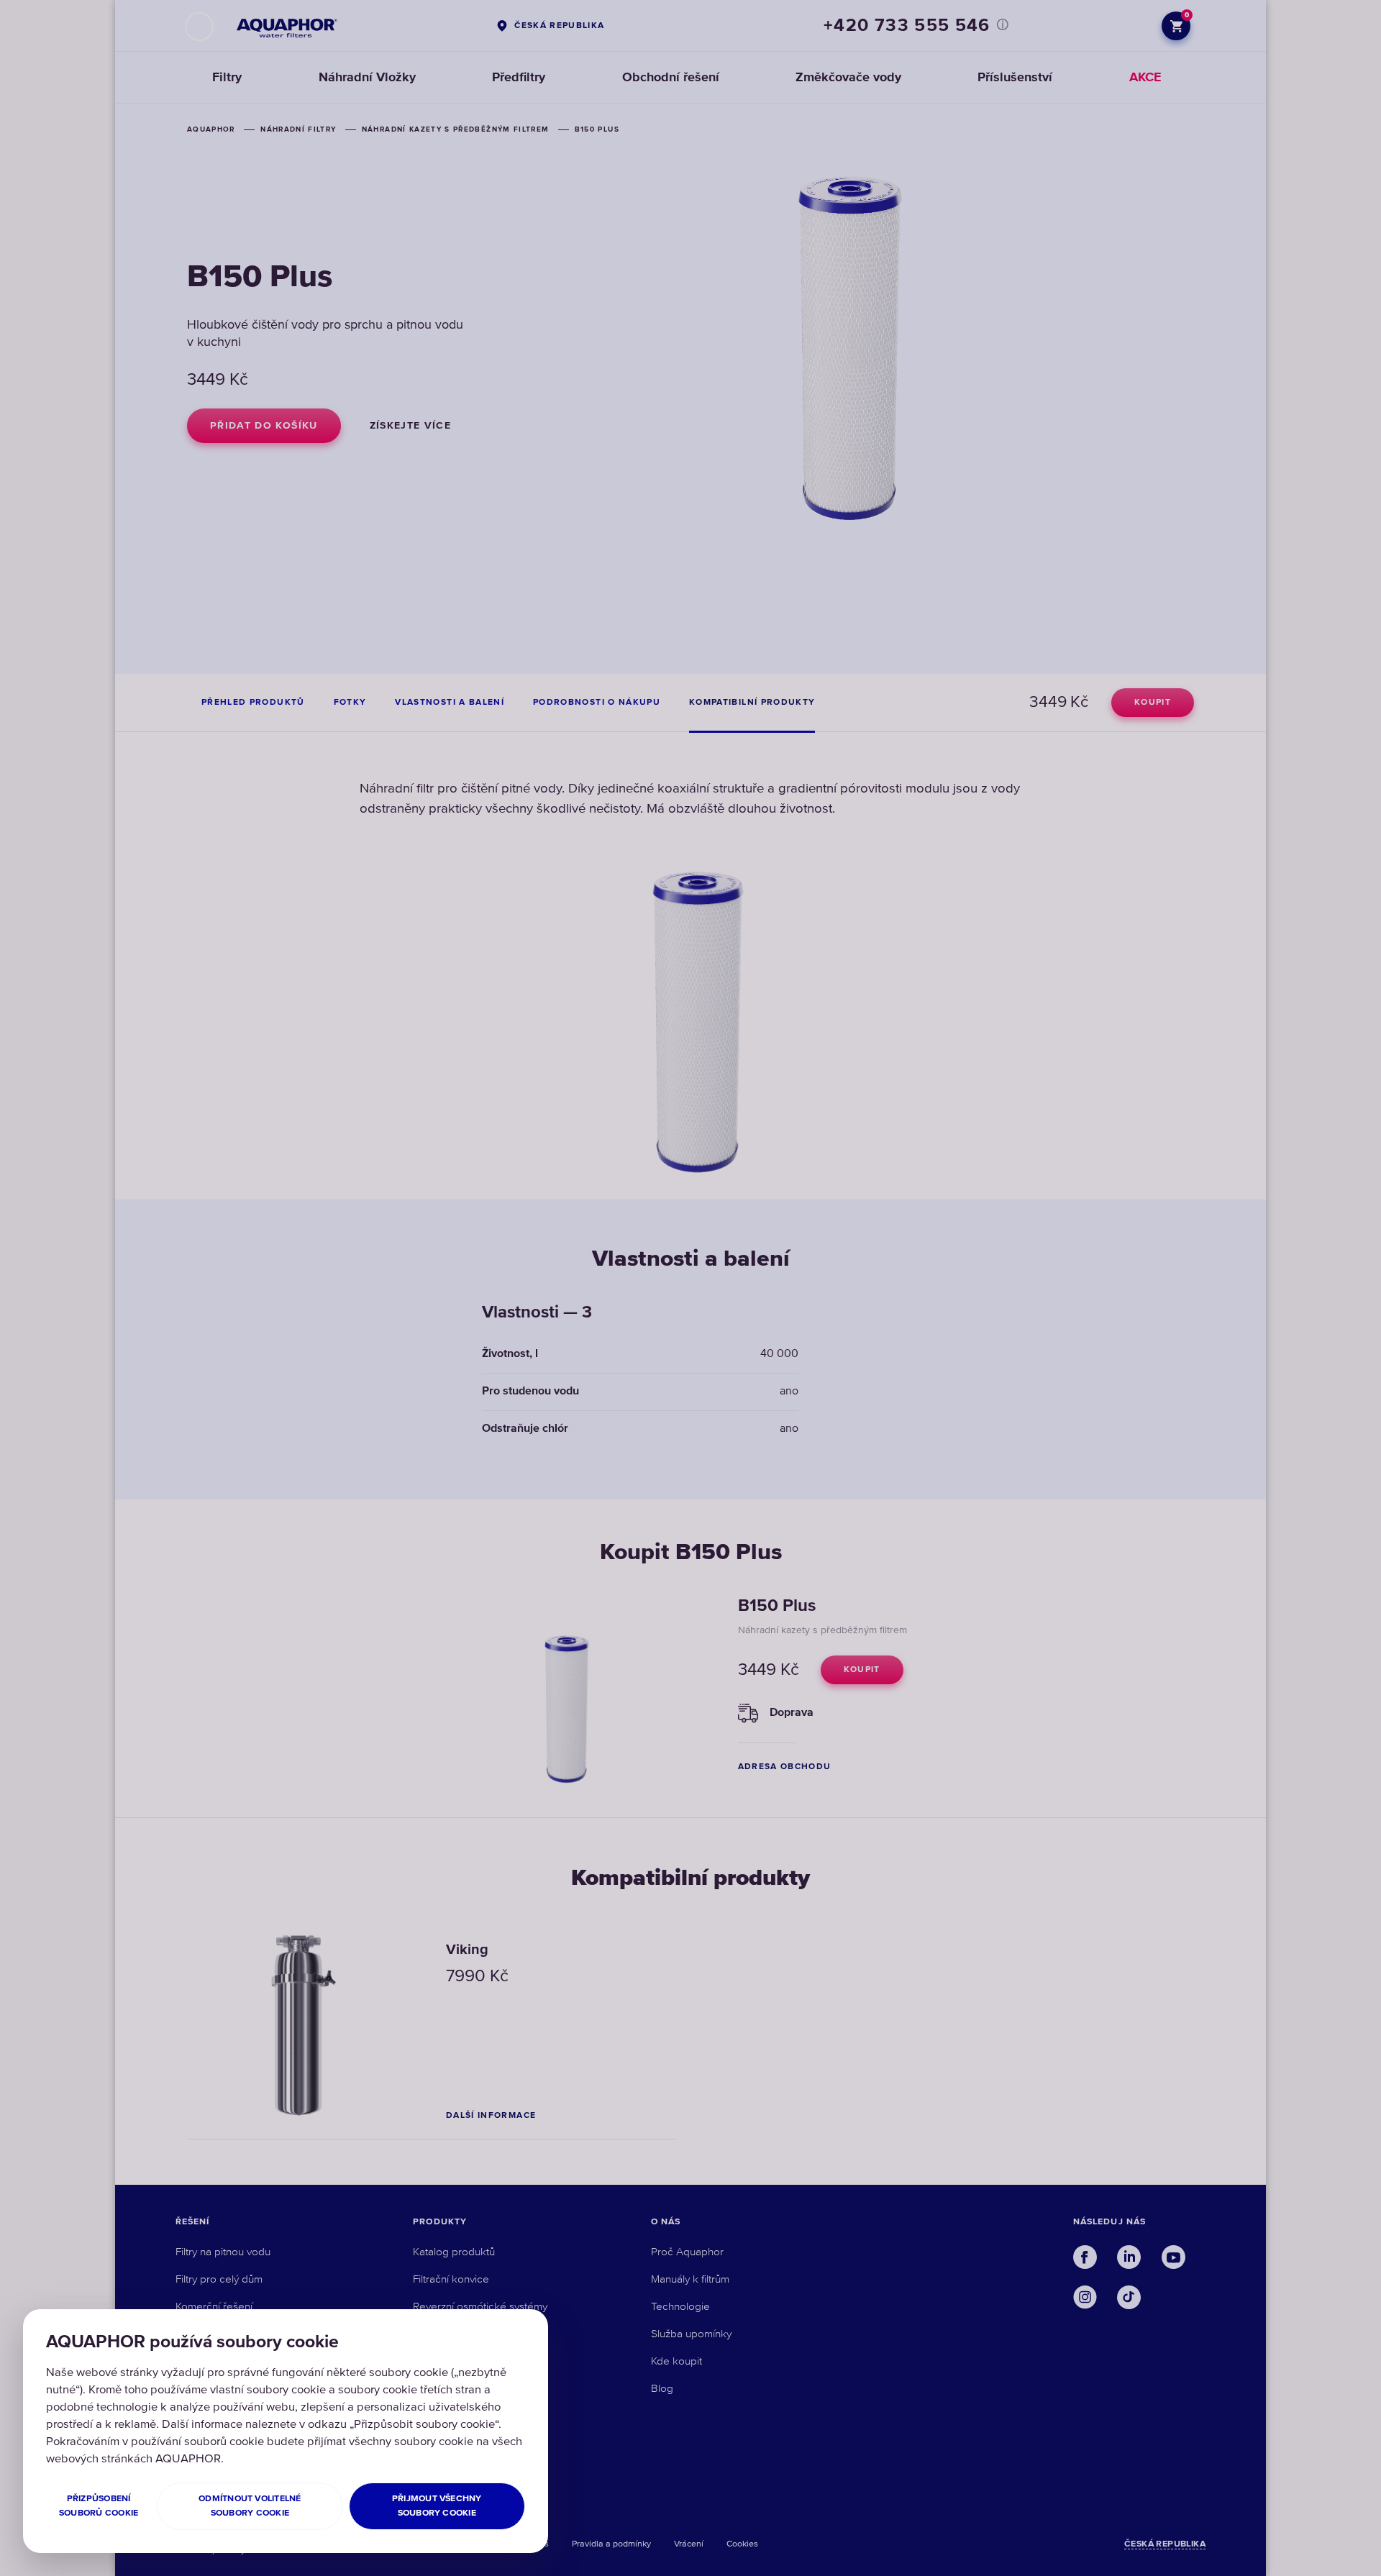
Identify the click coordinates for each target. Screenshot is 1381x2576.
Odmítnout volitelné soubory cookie (250, 2506)
